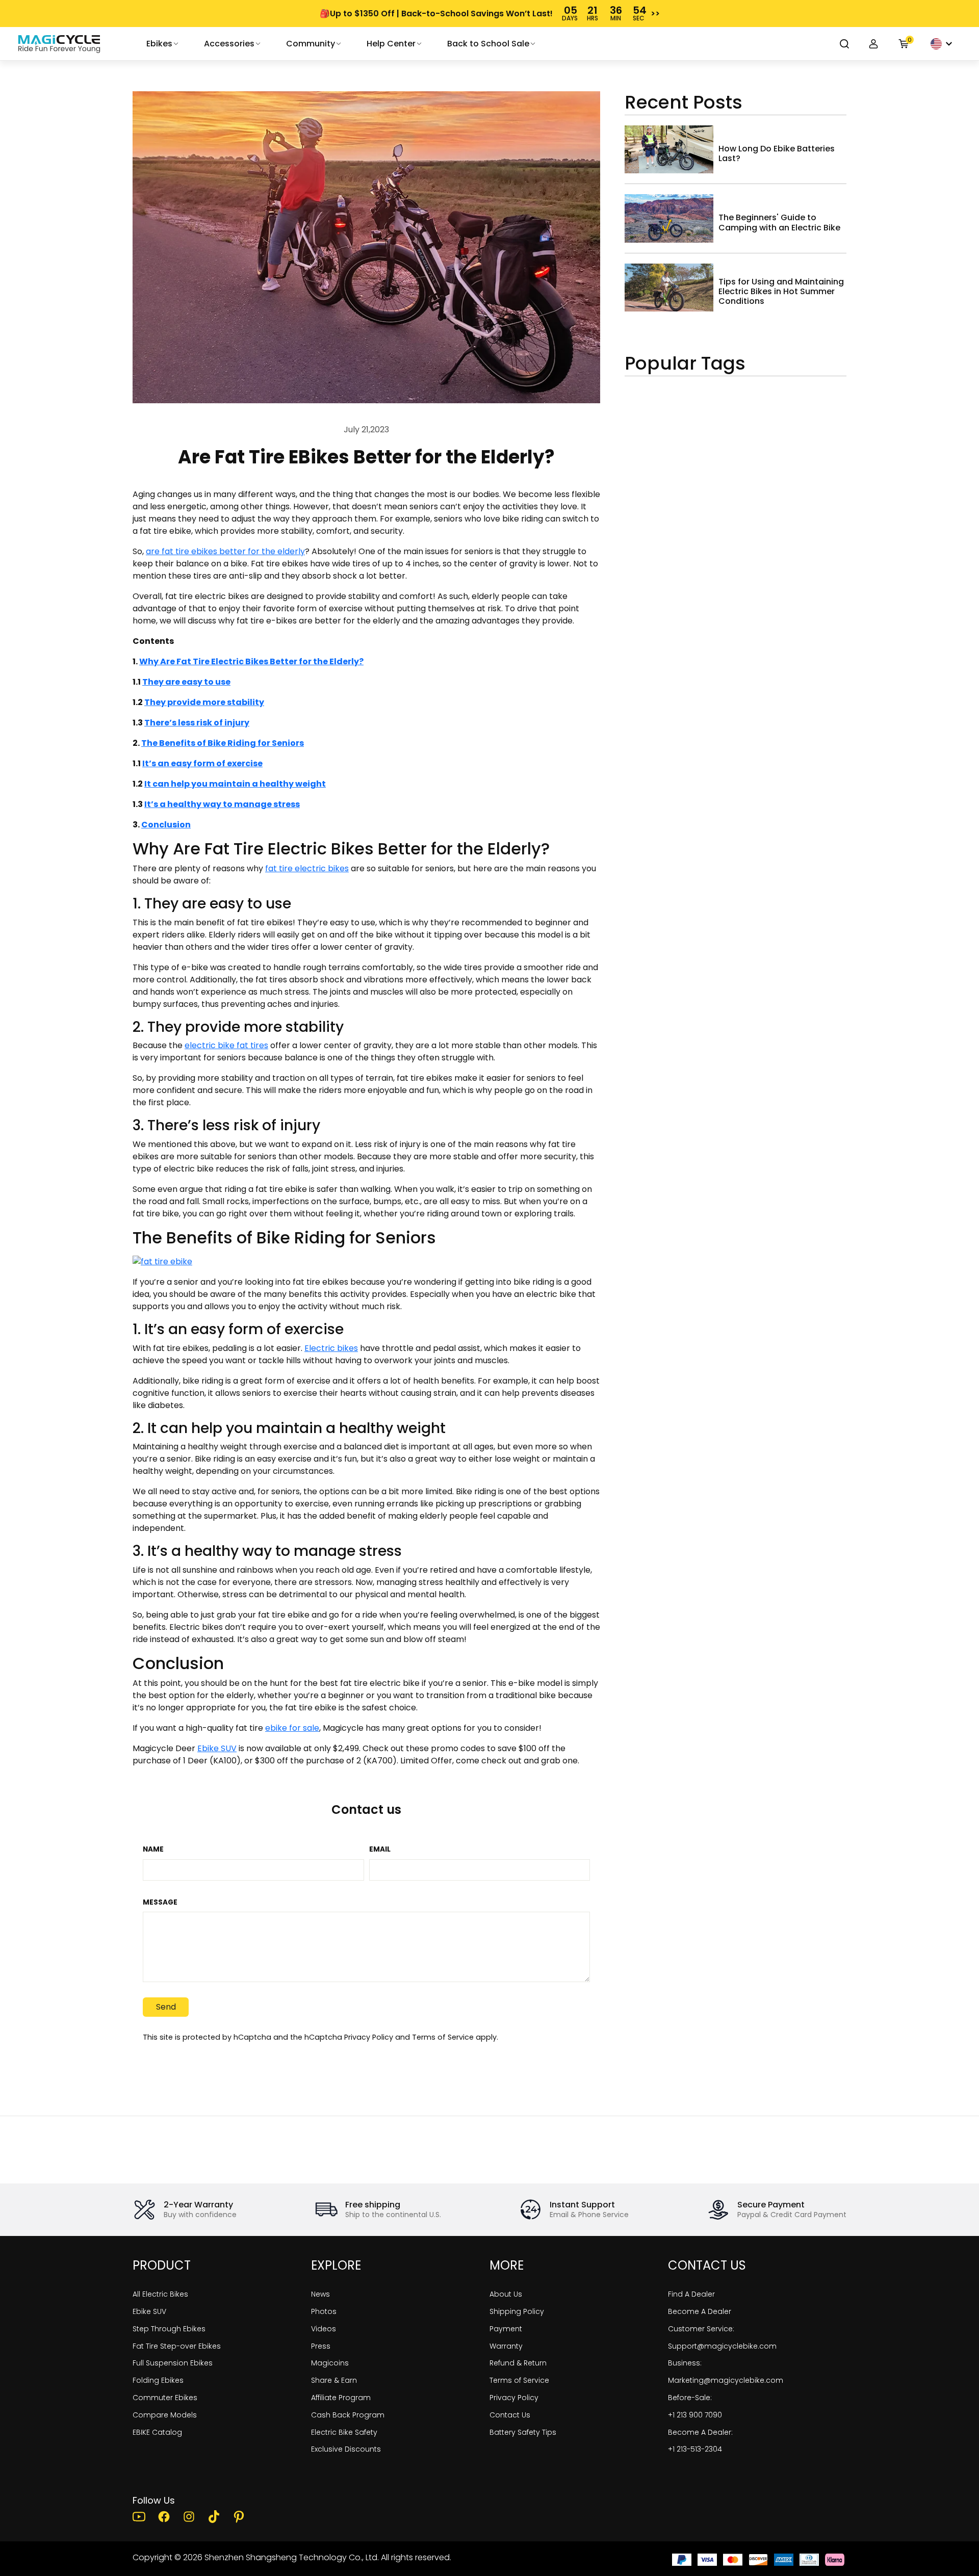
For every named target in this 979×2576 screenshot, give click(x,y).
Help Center (391, 44)
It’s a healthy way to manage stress (222, 804)
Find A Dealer (691, 2294)
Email (380, 1850)
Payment (506, 2329)
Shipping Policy (517, 2311)
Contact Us (510, 2415)
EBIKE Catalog (157, 2432)
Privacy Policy (369, 2037)
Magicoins (330, 2363)
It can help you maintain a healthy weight (235, 784)
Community (311, 44)
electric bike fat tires (226, 1045)
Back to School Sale (488, 44)
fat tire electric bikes (307, 868)
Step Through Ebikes (169, 2329)
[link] (59, 44)
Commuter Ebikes (165, 2398)
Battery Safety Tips (523, 2432)
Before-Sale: (690, 2398)
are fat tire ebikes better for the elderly (225, 551)
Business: (685, 2363)
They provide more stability (204, 702)
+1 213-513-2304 (695, 2449)
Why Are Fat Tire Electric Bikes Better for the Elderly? (251, 661)
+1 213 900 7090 (695, 2415)
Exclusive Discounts (346, 2449)
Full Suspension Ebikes (173, 2363)
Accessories (229, 44)
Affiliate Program (341, 2398)
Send (166, 2007)
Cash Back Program (348, 2415)
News (320, 2294)
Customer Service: (701, 2329)
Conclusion (166, 825)
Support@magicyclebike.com (722, 2346)
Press (321, 2346)
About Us (506, 2294)
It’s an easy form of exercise (202, 763)
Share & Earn (334, 2380)
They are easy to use (186, 682)
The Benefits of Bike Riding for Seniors (223, 743)
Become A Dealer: (700, 2432)
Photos (324, 2311)
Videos (324, 2329)
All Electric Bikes (160, 2294)
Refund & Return (518, 2363)
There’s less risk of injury (197, 723)
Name (153, 1850)
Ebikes (159, 44)
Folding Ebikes (158, 2380)
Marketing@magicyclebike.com (726, 2380)
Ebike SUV (217, 1748)
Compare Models (165, 2415)
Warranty (506, 2346)
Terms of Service (443, 2037)
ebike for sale (292, 1728)
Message (160, 1903)
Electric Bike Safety (344, 2432)
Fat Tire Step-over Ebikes (177, 2346)
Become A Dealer (700, 2311)
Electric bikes (331, 1348)
